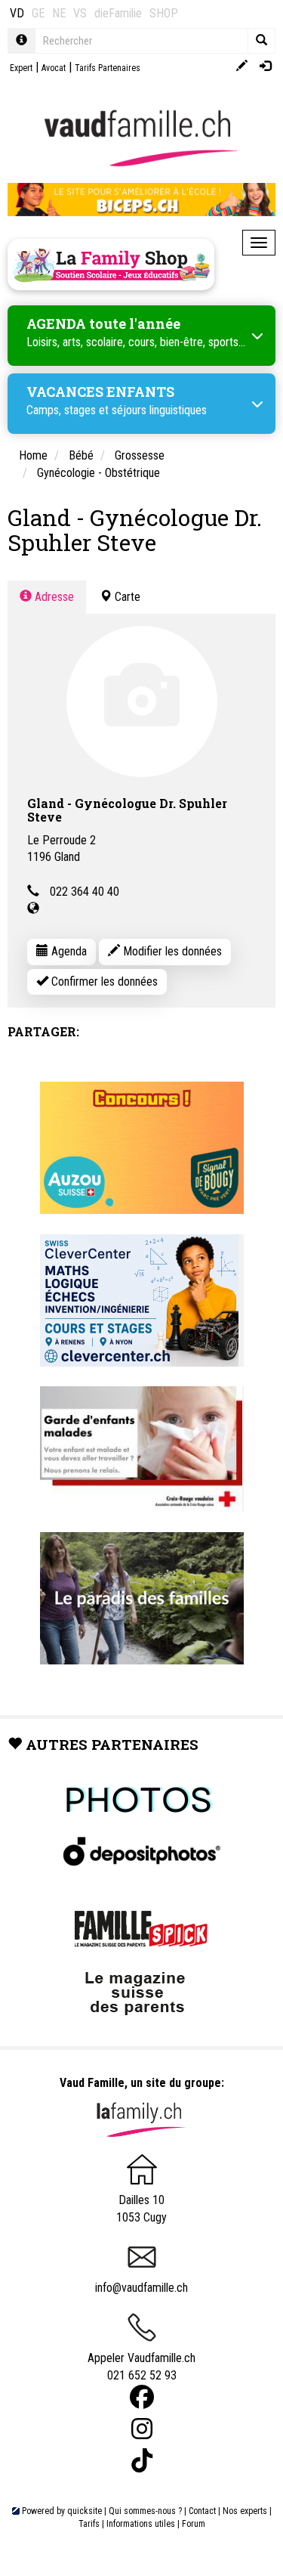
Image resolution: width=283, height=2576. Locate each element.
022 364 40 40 (85, 892)
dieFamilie (118, 13)
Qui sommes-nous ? (145, 2511)
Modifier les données (171, 951)
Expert (21, 68)
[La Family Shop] (111, 265)
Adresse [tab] (53, 597)
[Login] (265, 67)
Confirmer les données (103, 981)
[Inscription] (242, 67)
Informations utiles (141, 2524)
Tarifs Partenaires (108, 68)
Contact (202, 2511)
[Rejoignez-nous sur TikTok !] (142, 2461)
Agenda (68, 951)
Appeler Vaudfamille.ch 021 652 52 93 (141, 2367)
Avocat (54, 68)
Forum (194, 2524)
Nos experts (245, 2511)
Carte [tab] (126, 597)
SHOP (164, 13)
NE (59, 13)
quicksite (85, 2511)
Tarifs (89, 2524)
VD (17, 13)
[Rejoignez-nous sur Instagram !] (142, 2429)
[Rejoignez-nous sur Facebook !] (142, 2397)
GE (38, 13)
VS (80, 13)
